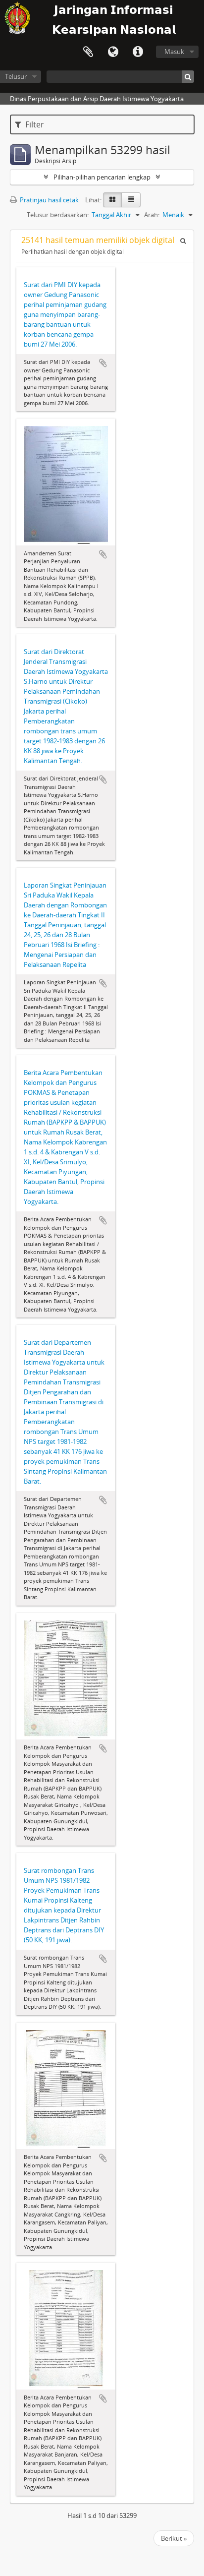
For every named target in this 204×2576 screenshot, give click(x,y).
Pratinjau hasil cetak (49, 200)
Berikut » (174, 2538)
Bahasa (113, 52)
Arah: (152, 215)
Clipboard (88, 52)
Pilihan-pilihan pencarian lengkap (102, 177)
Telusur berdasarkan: (58, 215)
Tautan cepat (138, 52)
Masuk (174, 52)
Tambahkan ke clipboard (103, 363)
